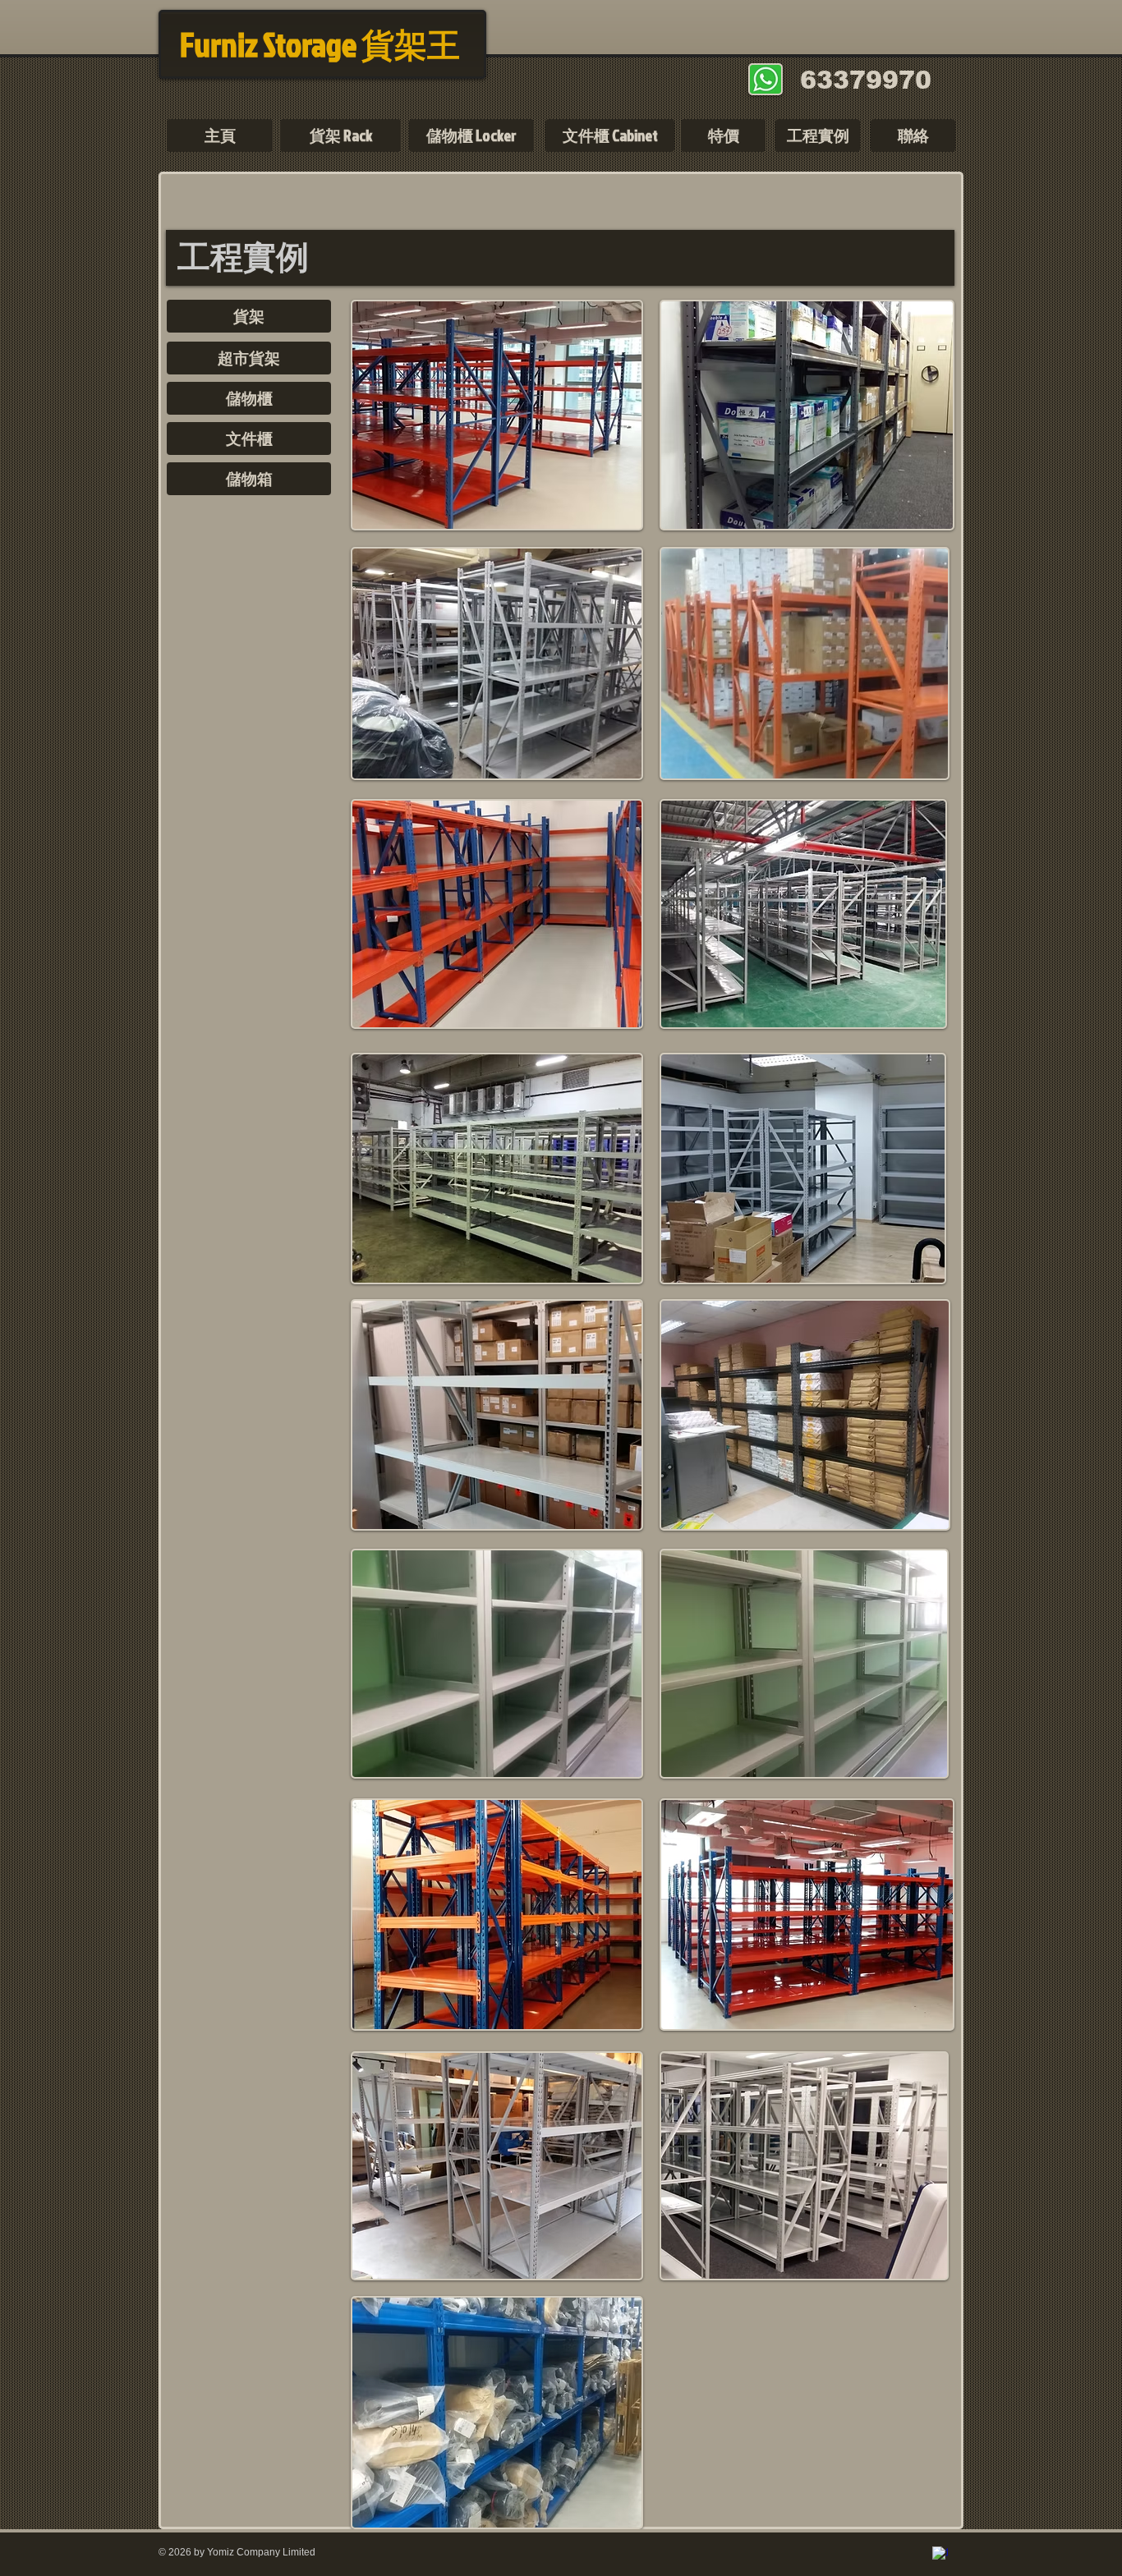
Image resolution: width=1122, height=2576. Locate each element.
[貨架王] (940, 2554)
